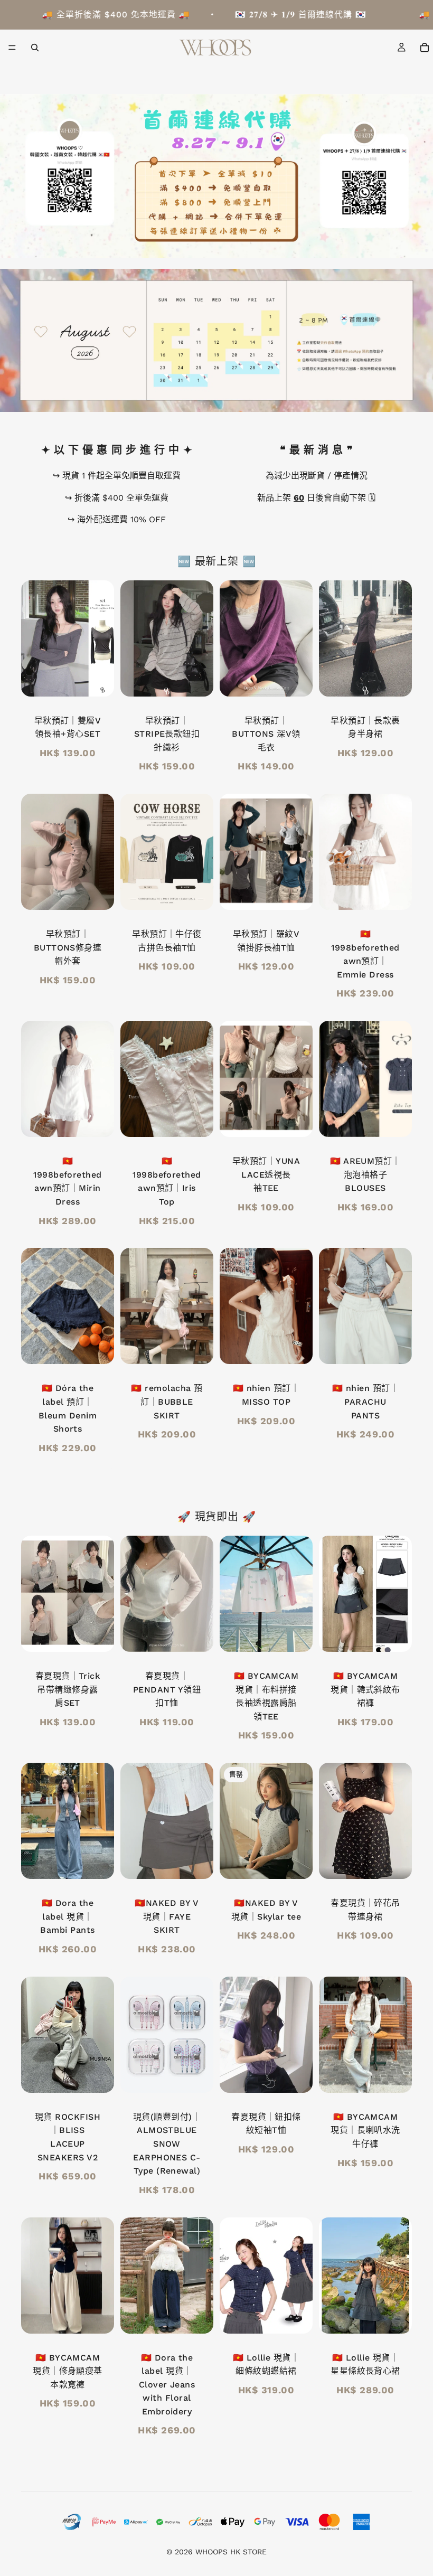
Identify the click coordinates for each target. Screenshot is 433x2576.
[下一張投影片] (301, 638)
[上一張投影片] (231, 638)
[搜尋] (35, 48)
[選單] (12, 48)
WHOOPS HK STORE (231, 2552)
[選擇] (98, 680)
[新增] (197, 1121)
